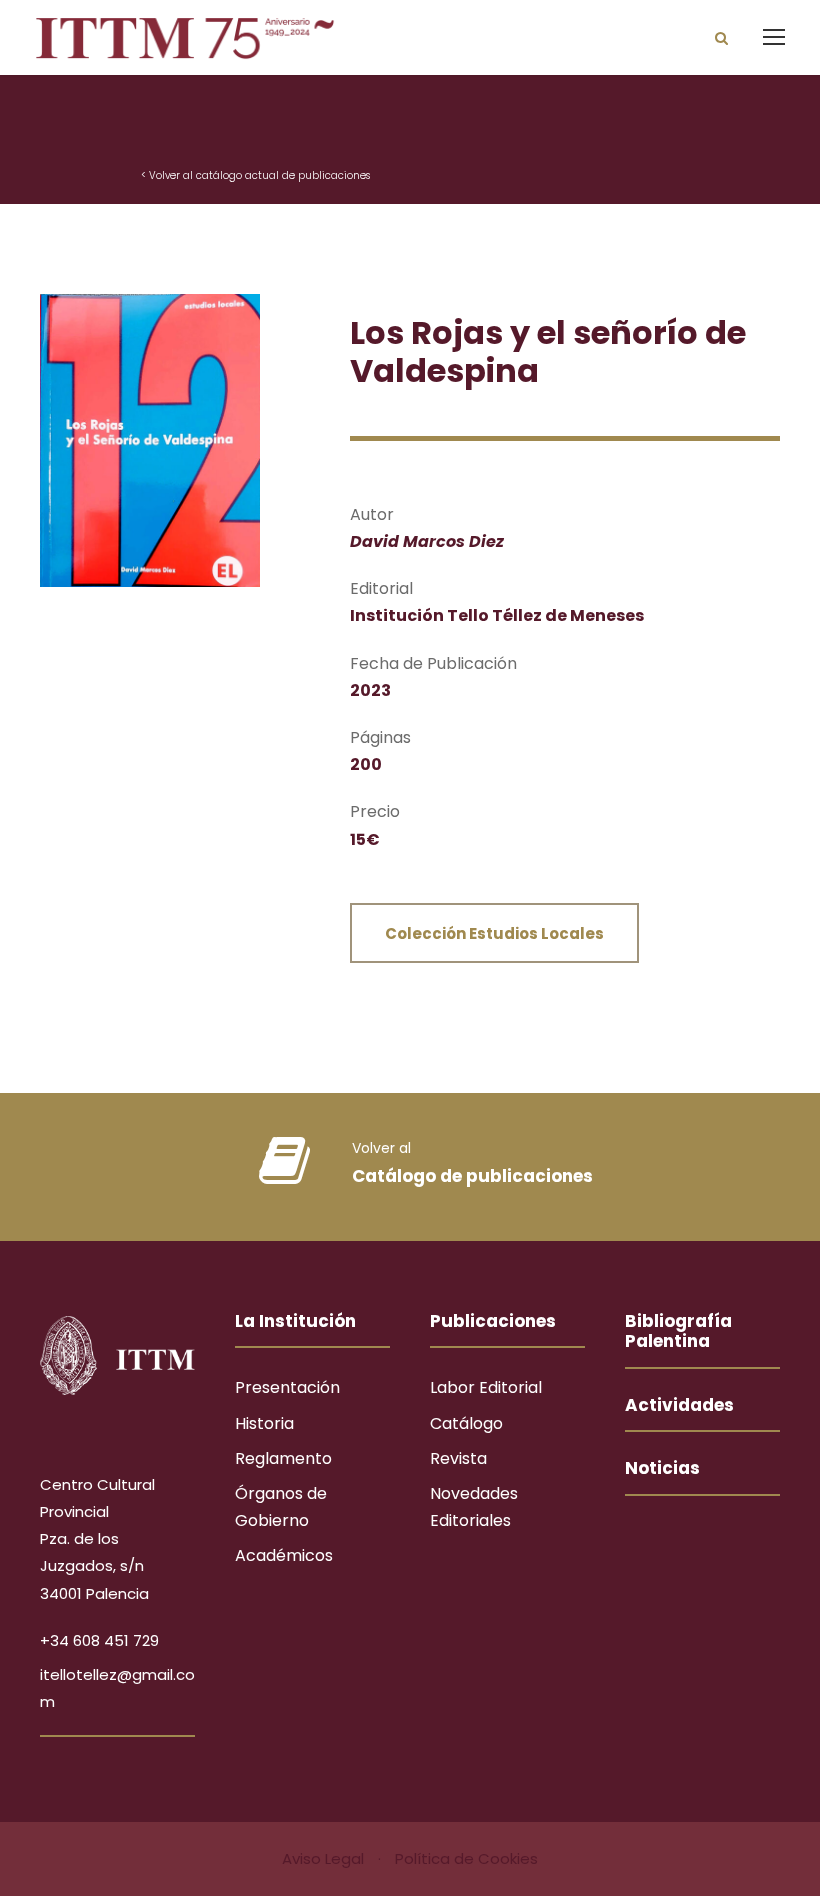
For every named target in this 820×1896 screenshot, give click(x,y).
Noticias (662, 1468)
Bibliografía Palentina (678, 1331)
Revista (458, 1458)
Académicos (284, 1555)
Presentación (287, 1387)
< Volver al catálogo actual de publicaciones (255, 176)
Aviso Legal (325, 1858)
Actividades (679, 1405)
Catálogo (466, 1423)
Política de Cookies (466, 1858)
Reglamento (283, 1458)
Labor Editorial (486, 1387)
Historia (264, 1423)
